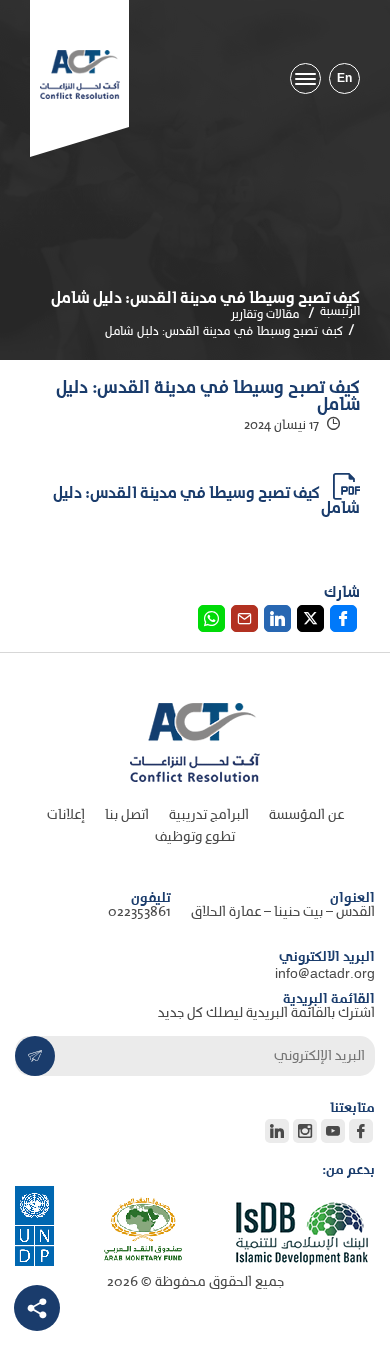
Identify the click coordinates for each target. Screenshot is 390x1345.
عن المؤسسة (306, 815)
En (344, 78)
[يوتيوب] (333, 1131)
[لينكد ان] (277, 1131)
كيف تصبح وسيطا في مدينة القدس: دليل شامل (206, 501)
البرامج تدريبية (209, 815)
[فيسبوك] (361, 1131)
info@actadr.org (325, 974)
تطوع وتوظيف (195, 837)
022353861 (139, 912)
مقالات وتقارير (265, 315)
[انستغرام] (305, 1131)
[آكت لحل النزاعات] (80, 74)
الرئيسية (340, 312)
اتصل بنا (127, 815)
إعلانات (66, 815)
